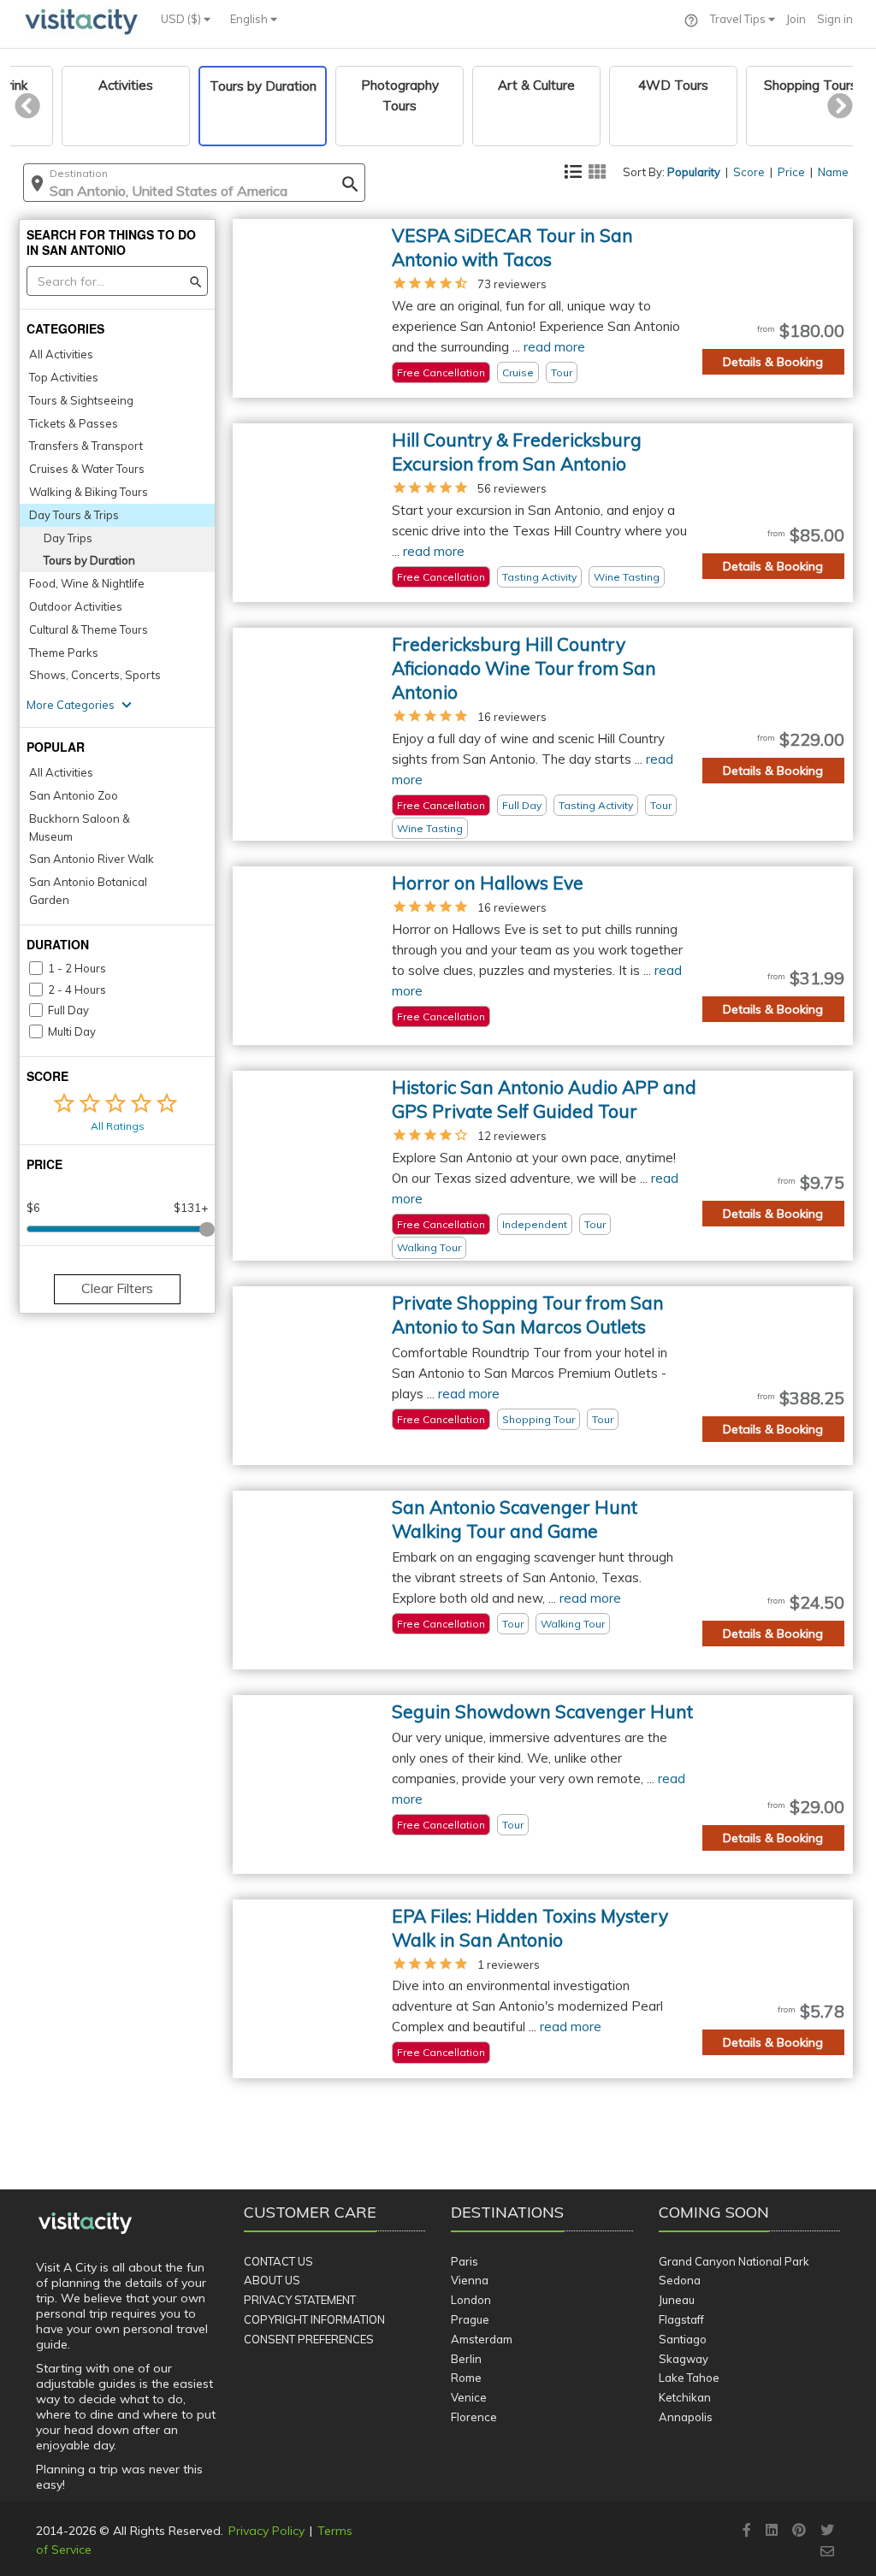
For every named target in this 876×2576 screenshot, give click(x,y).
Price (791, 172)
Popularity (694, 172)
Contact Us (278, 2261)
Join (796, 19)
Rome (466, 2378)
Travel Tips (739, 19)
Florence (474, 2417)
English (250, 19)
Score (749, 172)
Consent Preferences (309, 2339)
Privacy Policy (266, 2531)
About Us (272, 2280)
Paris (465, 2261)
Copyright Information (314, 2319)
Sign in (835, 19)
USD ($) (182, 19)
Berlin (466, 2359)
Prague (470, 2319)
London (471, 2300)
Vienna (470, 2280)
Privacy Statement (300, 2300)
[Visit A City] (85, 2223)
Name (833, 172)
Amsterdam (482, 2339)
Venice (469, 2397)
